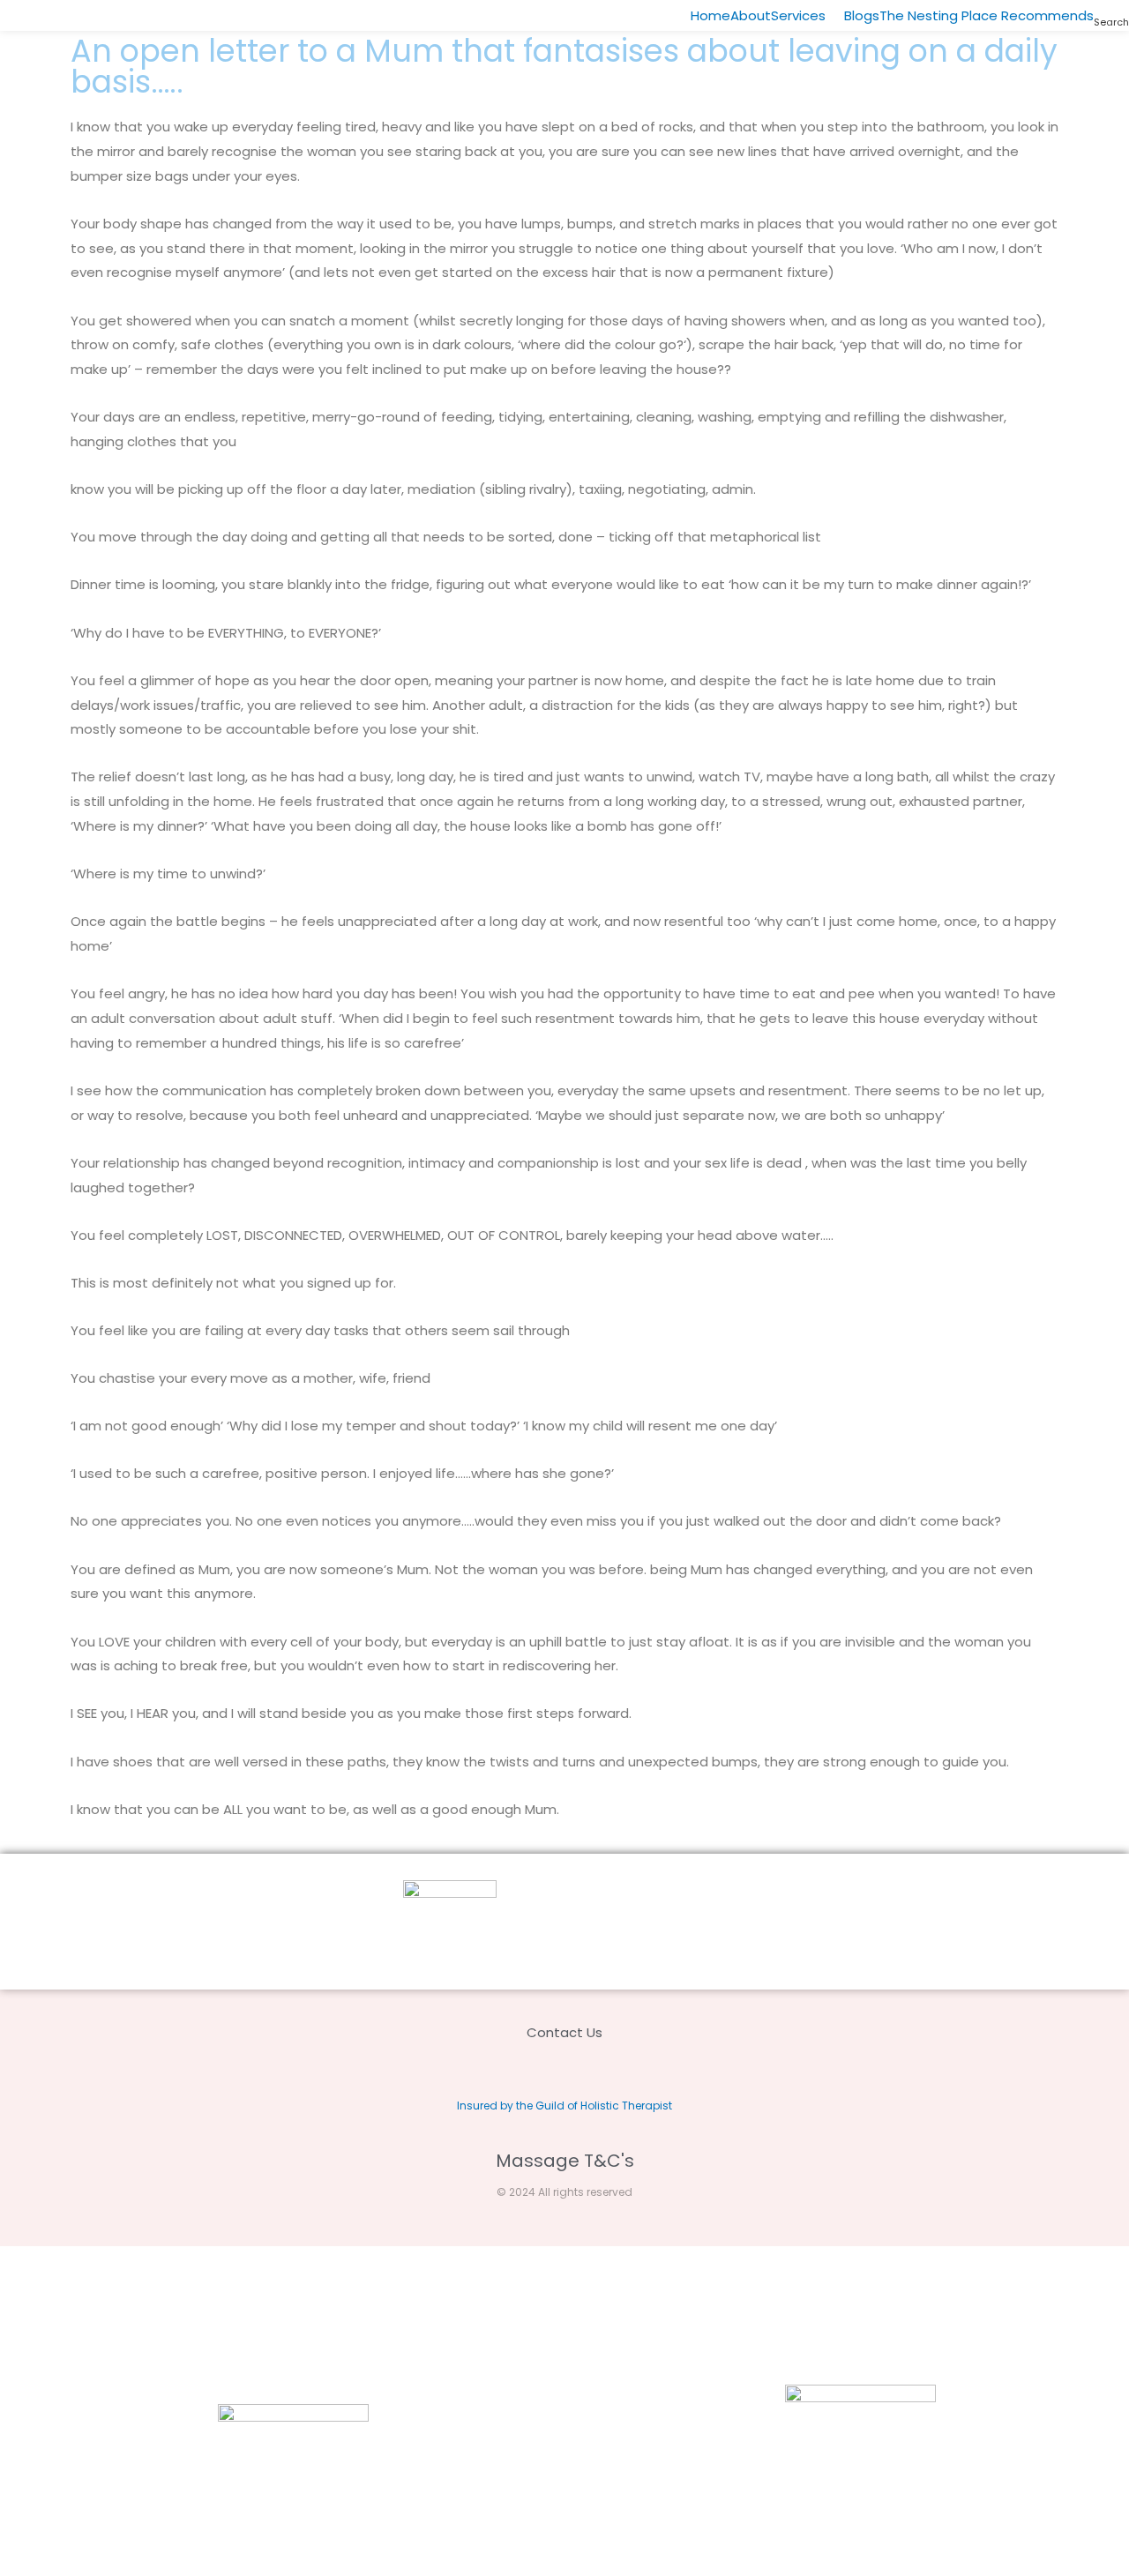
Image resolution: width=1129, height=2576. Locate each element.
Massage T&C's (565, 2161)
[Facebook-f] (583, 2071)
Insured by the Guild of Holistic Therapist (564, 2106)
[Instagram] (546, 2071)
